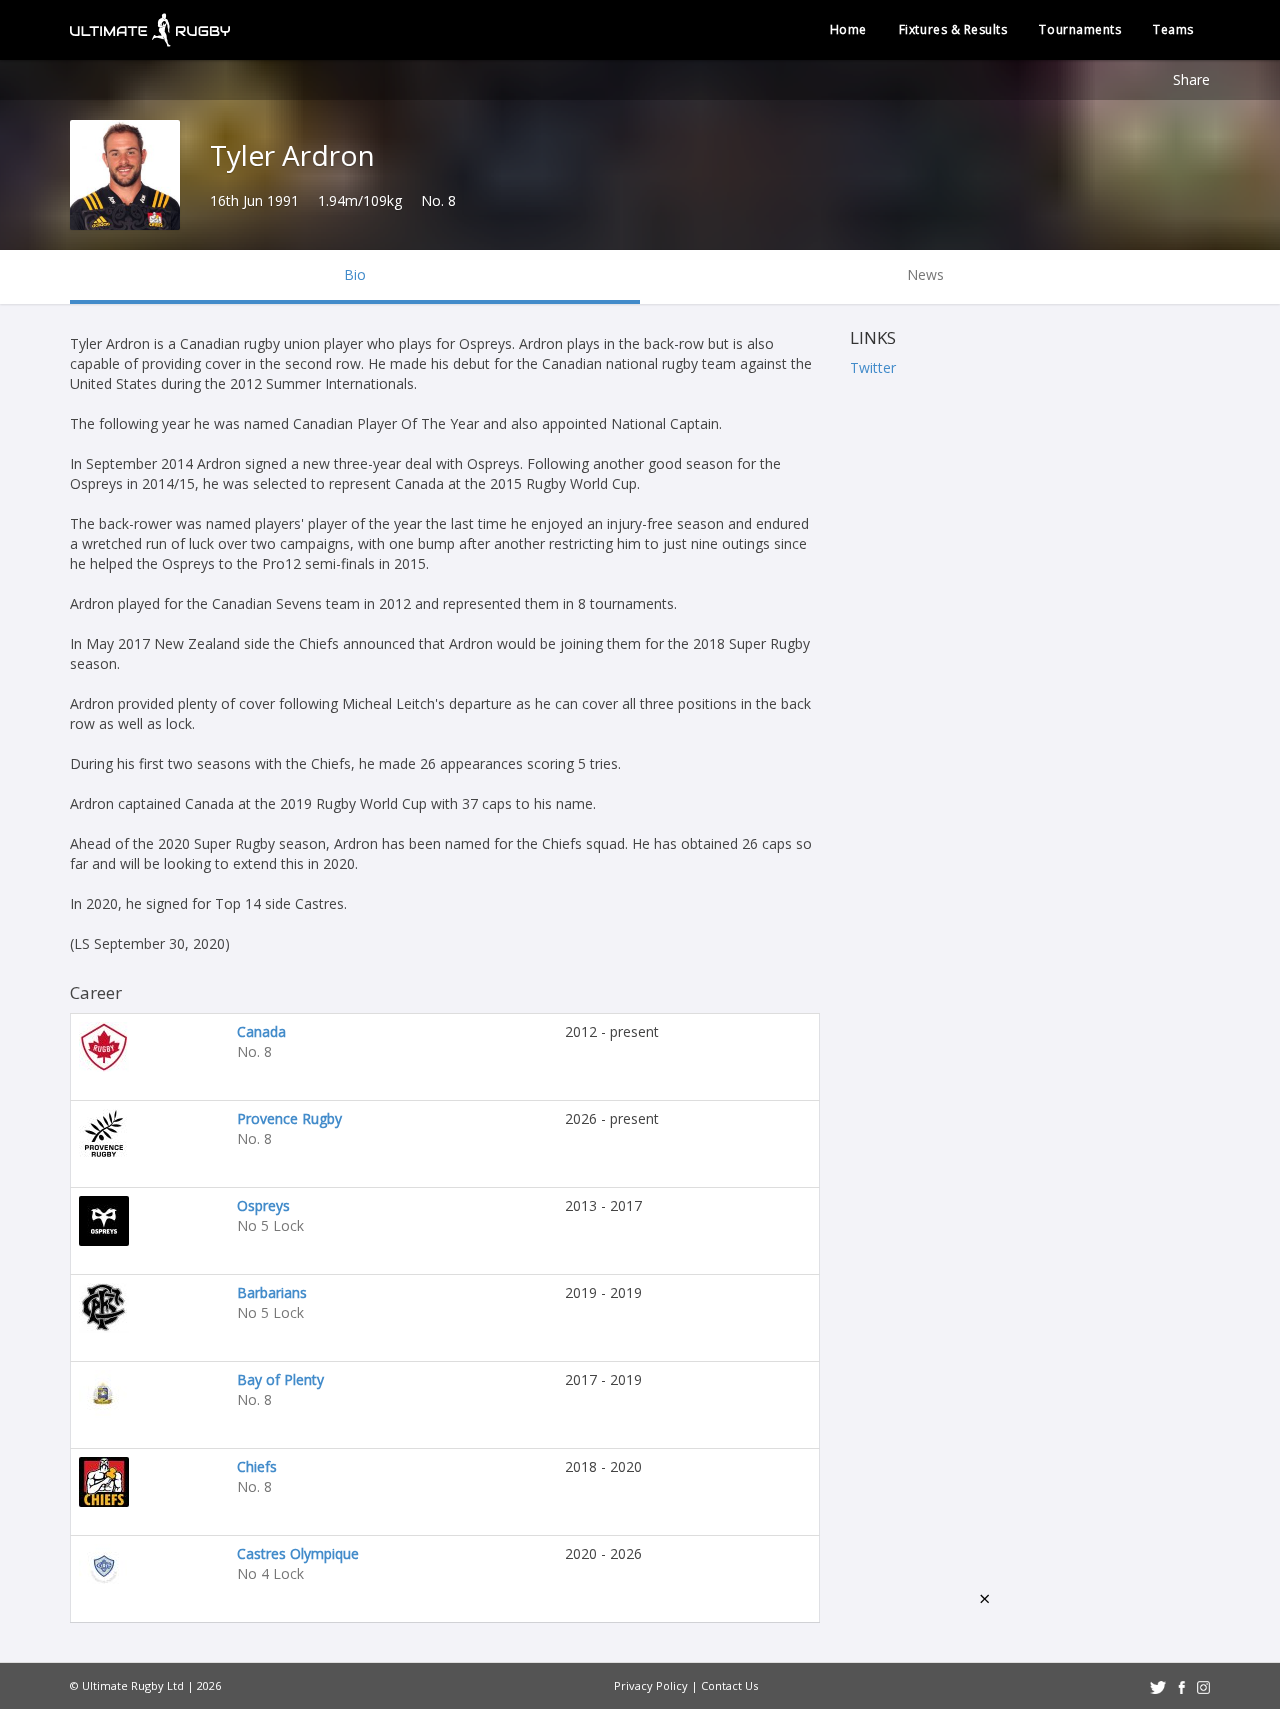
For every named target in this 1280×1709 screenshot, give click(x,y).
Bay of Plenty (280, 1379)
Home (848, 29)
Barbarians (272, 1292)
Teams (1173, 29)
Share (1191, 79)
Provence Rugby (289, 1118)
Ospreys (263, 1205)
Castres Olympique (298, 1553)
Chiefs (257, 1466)
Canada (261, 1031)
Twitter (873, 367)
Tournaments (1080, 29)
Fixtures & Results (953, 29)
